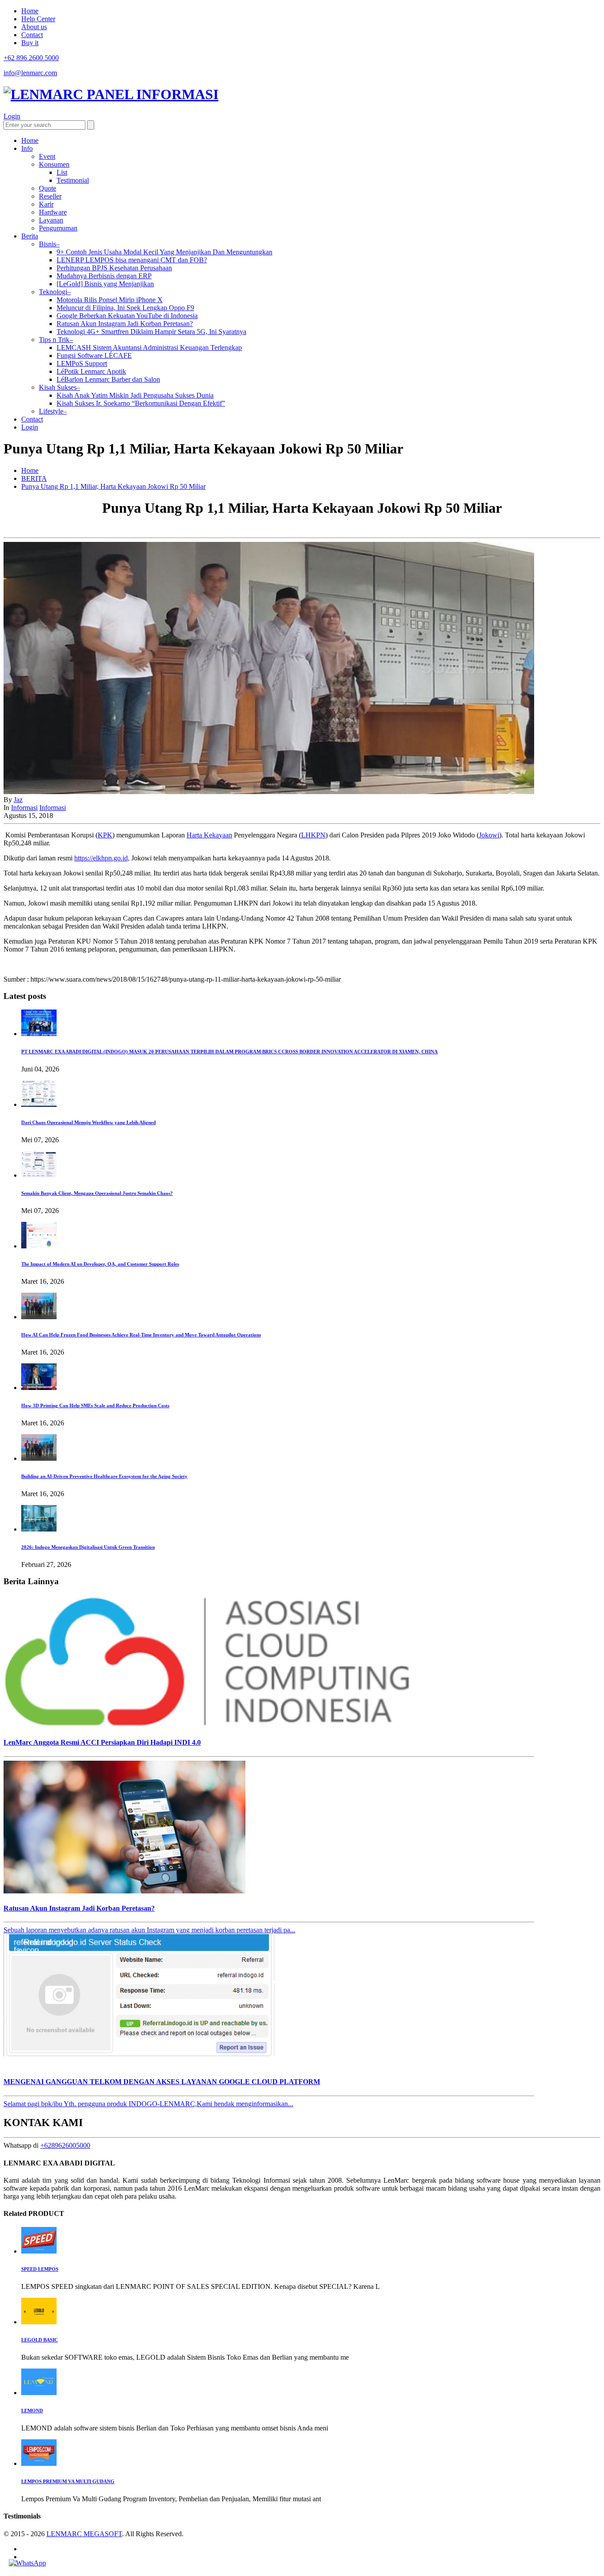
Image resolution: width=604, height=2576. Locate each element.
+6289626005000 (65, 2145)
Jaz (18, 800)
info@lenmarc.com (30, 73)
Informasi (24, 808)
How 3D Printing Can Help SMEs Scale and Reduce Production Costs (95, 1405)
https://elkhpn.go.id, (102, 858)
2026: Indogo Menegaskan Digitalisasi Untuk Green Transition (88, 1547)
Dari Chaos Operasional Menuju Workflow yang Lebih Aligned (88, 1122)
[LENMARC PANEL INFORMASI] (111, 94)
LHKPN (313, 835)
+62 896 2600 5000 (31, 58)
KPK (105, 835)
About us (34, 27)
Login (12, 116)
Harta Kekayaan (209, 835)
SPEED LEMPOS (40, 2269)
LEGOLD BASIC (40, 2340)
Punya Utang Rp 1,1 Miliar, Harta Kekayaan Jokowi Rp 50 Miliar (113, 486)
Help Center (38, 19)
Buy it (30, 43)
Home (30, 11)
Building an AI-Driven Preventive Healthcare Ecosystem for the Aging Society (104, 1476)
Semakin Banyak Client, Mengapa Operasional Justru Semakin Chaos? (97, 1193)
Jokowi (489, 835)
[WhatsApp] (27, 2563)
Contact (32, 35)
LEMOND (32, 2411)
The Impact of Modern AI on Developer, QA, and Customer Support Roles (100, 1264)
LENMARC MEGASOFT (84, 2534)
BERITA (34, 478)
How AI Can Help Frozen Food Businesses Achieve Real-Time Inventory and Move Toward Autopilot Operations (141, 1335)
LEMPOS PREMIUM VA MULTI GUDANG (68, 2481)
